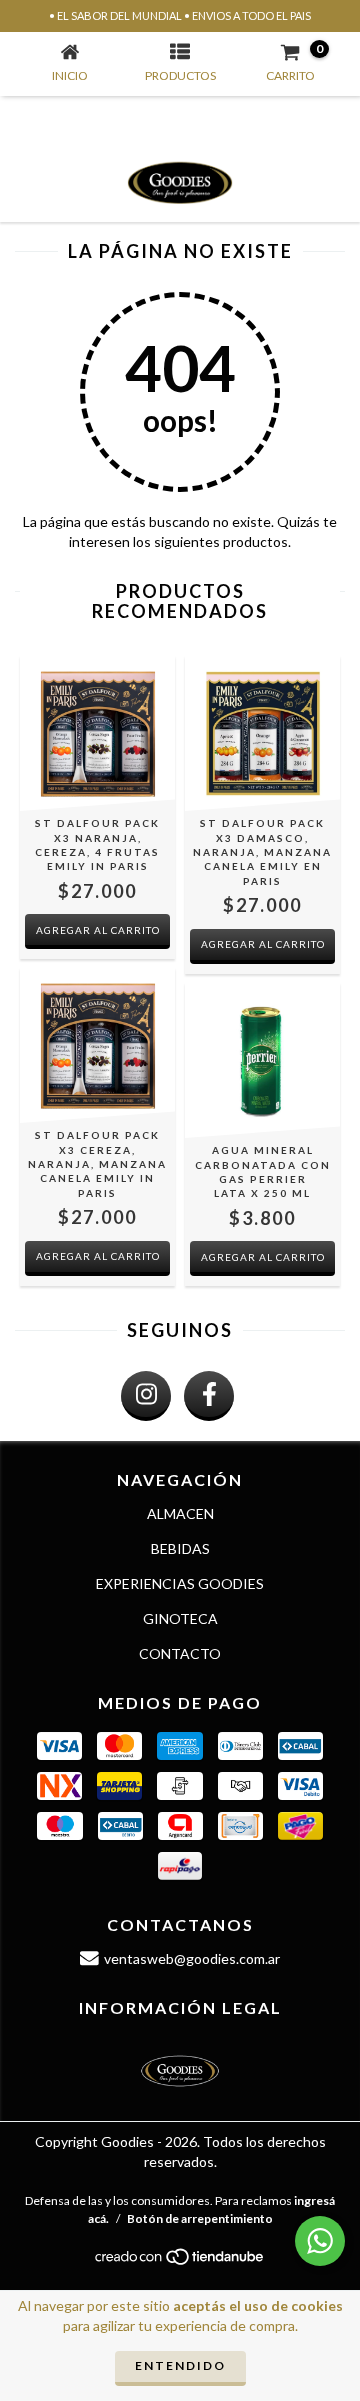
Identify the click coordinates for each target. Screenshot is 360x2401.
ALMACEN (180, 1513)
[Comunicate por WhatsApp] (320, 2241)
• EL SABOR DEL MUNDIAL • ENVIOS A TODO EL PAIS (180, 15)
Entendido (180, 2365)
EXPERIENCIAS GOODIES (180, 1583)
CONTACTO (180, 1653)
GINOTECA (180, 1618)
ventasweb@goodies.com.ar (192, 1958)
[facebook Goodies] (209, 1396)
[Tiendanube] (180, 2261)
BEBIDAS (180, 1548)
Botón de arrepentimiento (200, 2218)
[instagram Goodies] (146, 1396)
